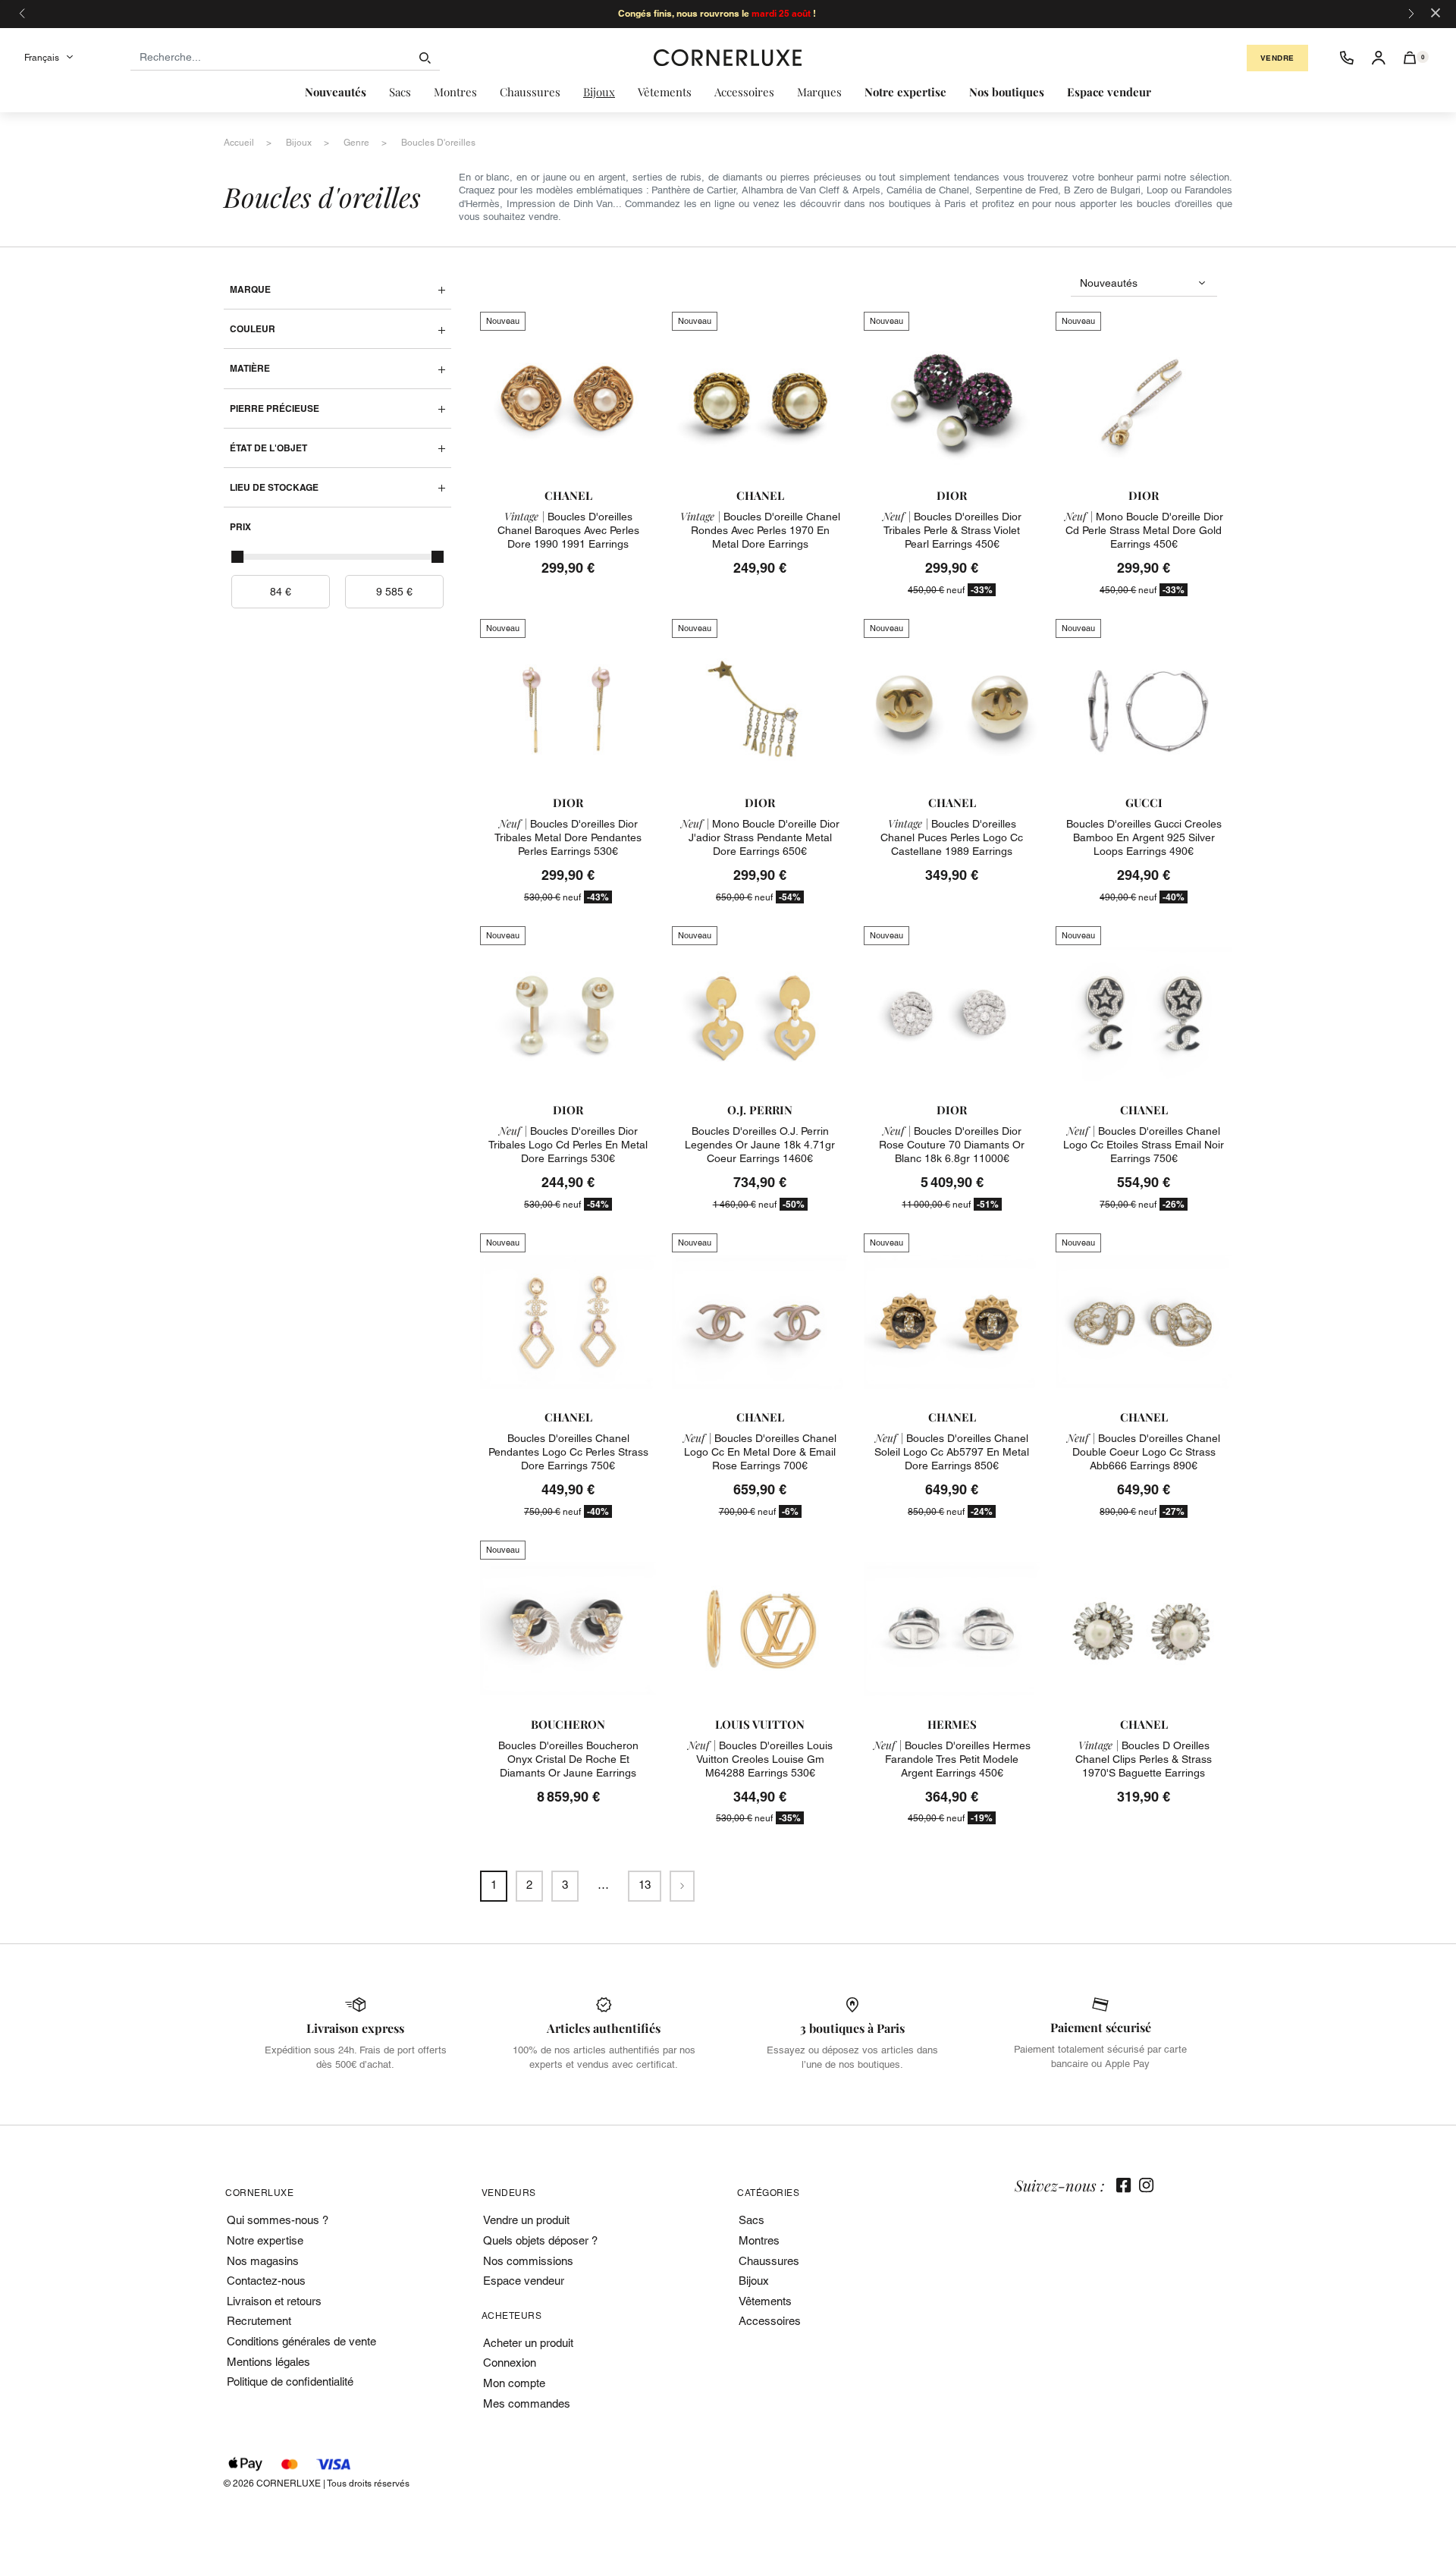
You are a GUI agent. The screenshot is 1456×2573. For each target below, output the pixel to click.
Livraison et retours (274, 2301)
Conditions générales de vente (301, 2341)
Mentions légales (268, 2362)
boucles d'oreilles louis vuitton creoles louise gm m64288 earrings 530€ (760, 1759)
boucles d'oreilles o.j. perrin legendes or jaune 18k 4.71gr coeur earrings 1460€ (760, 1145)
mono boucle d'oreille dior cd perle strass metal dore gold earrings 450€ (1144, 530)
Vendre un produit (526, 2220)
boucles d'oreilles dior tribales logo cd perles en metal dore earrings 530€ (568, 1145)
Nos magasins (263, 2261)
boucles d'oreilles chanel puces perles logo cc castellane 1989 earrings (952, 837)
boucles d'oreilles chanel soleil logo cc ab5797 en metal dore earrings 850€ (952, 1452)
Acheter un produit (528, 2343)
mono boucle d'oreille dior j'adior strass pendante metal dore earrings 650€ (760, 837)
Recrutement (259, 2321)
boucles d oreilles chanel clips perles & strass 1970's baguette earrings (1144, 1759)
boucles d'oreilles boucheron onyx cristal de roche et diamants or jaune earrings (568, 1759)
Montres (759, 2240)
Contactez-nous (266, 2281)
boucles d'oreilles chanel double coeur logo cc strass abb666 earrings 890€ (1144, 1452)
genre (356, 143)
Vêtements (765, 2301)
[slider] (237, 557)
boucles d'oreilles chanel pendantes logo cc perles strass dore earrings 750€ (568, 1452)
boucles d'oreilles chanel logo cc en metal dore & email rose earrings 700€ (760, 1452)
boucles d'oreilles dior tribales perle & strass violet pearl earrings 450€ (952, 530)
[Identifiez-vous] (1379, 58)
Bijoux (754, 2281)
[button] (1410, 58)
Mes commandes (527, 2403)
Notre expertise (265, 2240)
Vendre (1277, 58)
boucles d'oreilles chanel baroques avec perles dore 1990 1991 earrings (568, 530)
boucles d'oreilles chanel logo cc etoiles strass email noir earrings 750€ (1144, 1145)
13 (645, 1885)
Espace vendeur (524, 2281)
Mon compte (514, 2383)
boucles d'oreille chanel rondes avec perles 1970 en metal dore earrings (760, 530)
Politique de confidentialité (290, 2381)
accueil (239, 143)
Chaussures (769, 2261)
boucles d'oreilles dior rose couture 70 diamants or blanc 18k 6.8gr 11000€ (952, 1145)
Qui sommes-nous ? (278, 2220)
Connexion (510, 2363)
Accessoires (770, 2321)
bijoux (299, 143)
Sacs (752, 2220)
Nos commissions (528, 2261)
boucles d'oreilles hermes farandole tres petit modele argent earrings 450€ (952, 1759)
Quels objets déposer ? (540, 2240)
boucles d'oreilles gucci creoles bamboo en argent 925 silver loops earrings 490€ (1144, 837)
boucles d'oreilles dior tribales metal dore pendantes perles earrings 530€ (568, 837)
